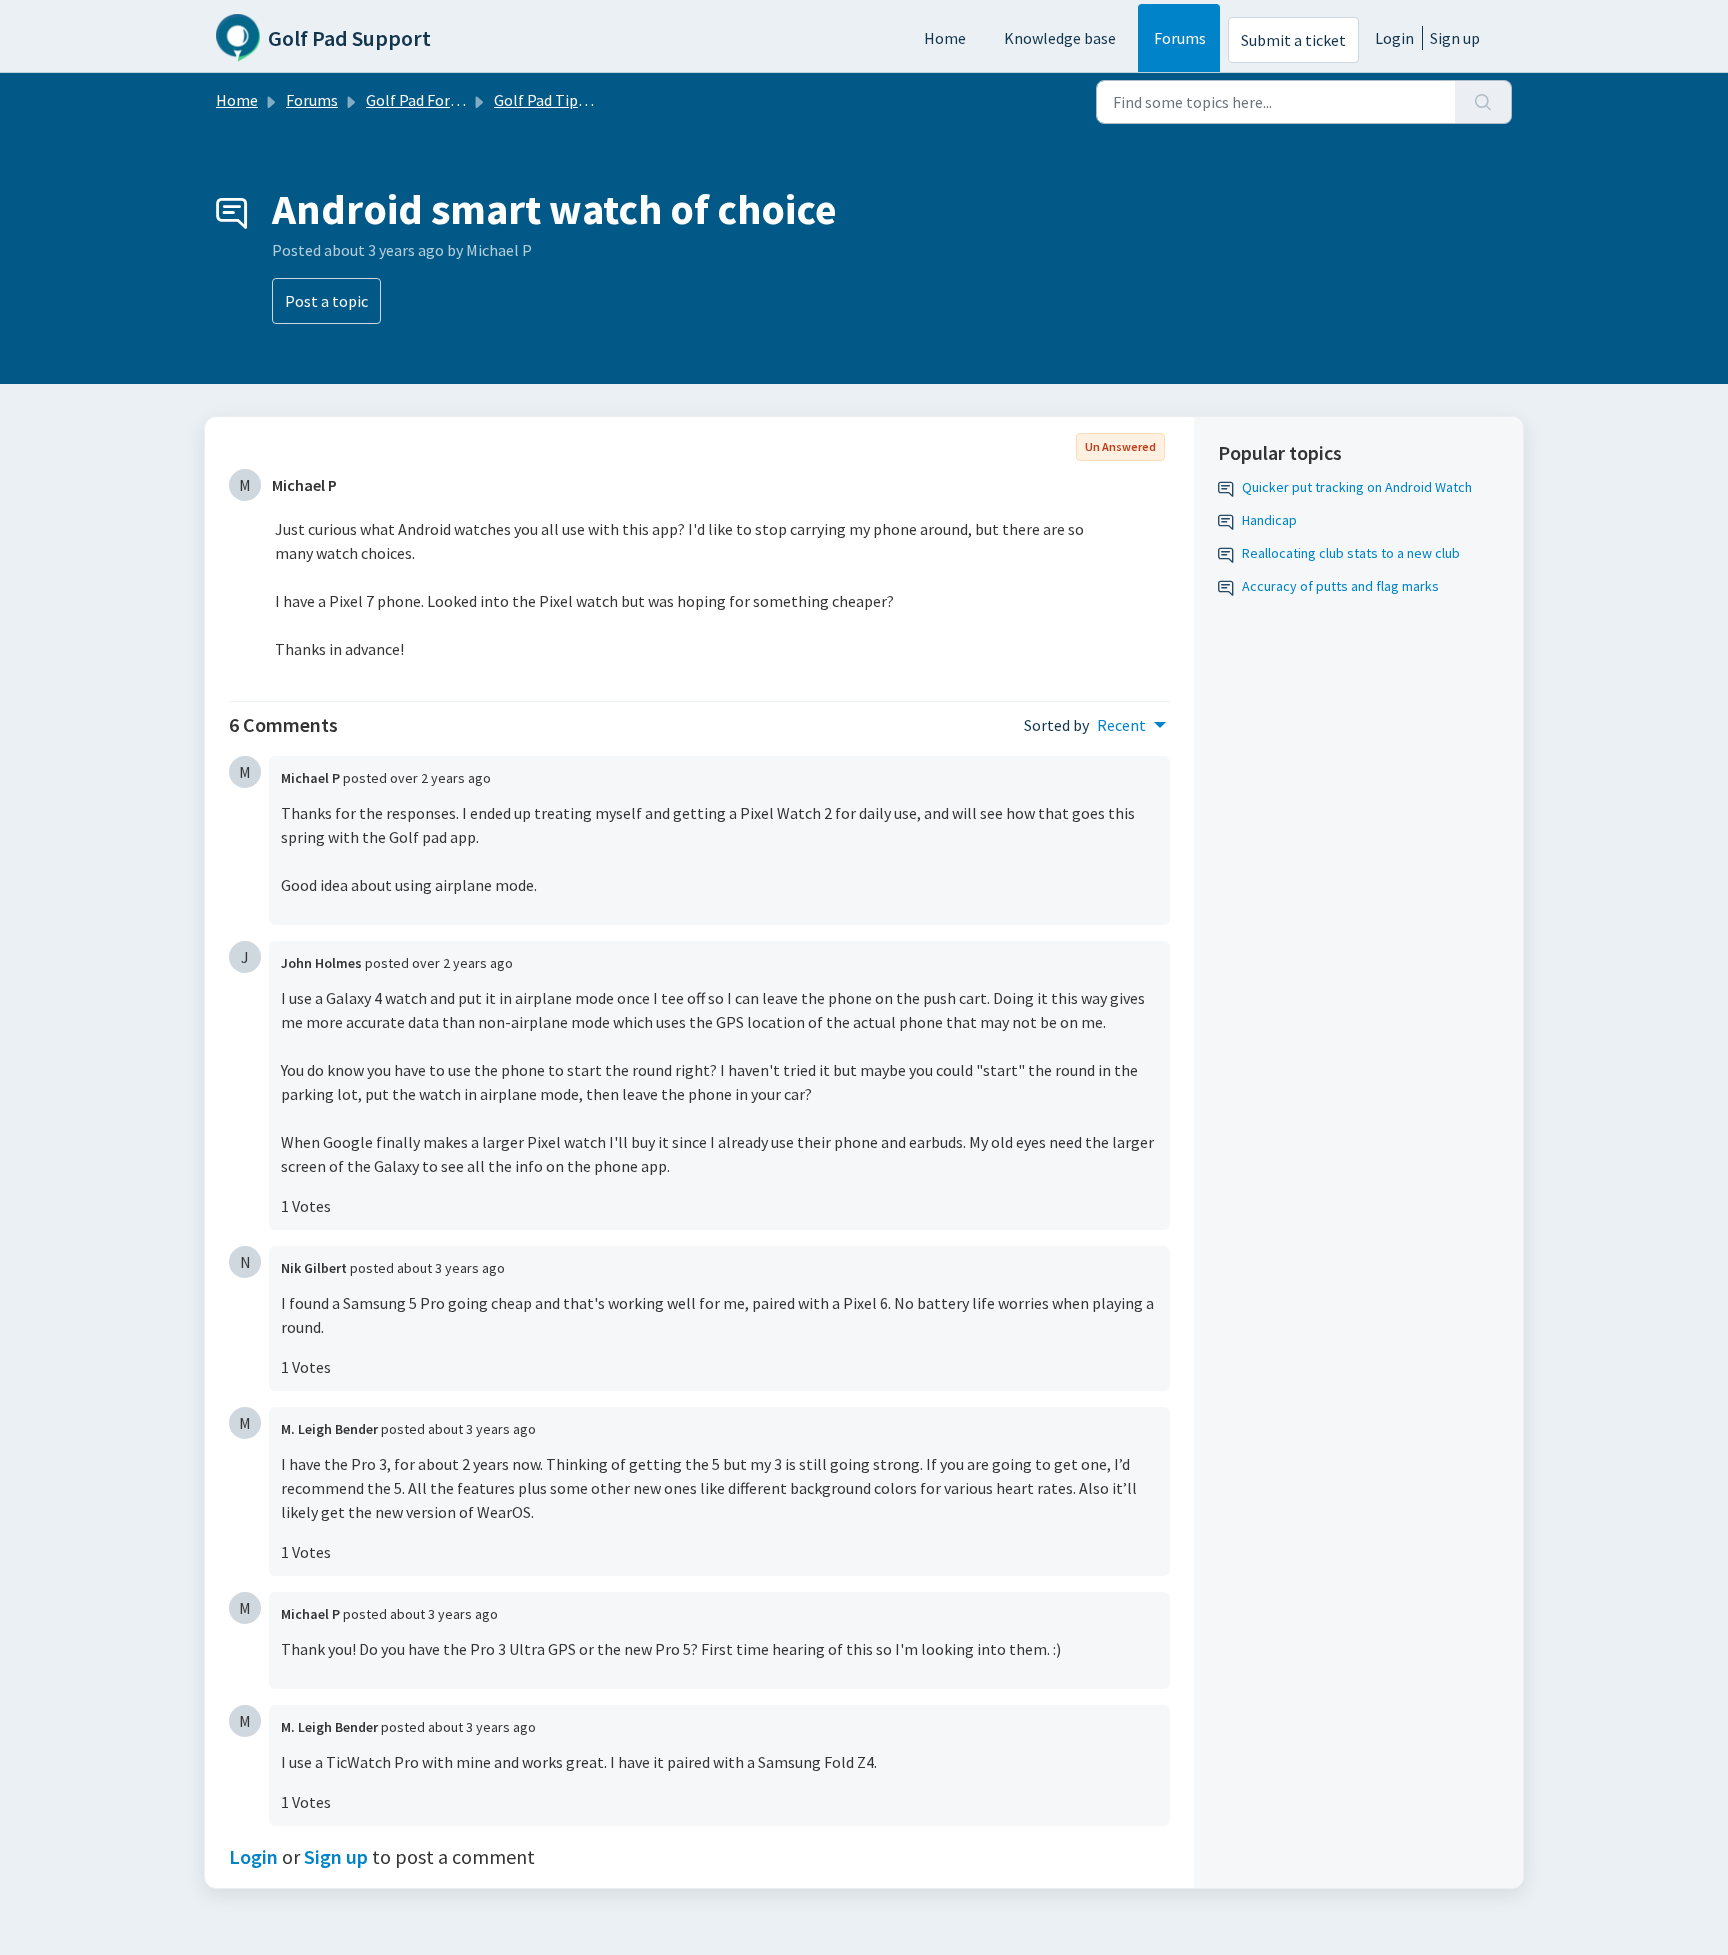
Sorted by (1056, 725)
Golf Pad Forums (422, 100)
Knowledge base (1060, 38)
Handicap (1269, 520)
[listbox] (1131, 725)
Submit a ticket (1293, 40)
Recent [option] (1121, 725)
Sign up (1455, 38)
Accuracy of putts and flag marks (1340, 586)
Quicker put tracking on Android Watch (1357, 487)
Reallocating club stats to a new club (1351, 553)
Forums (1180, 38)
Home (945, 38)
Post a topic (326, 301)
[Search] (1483, 102)
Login (1394, 38)
